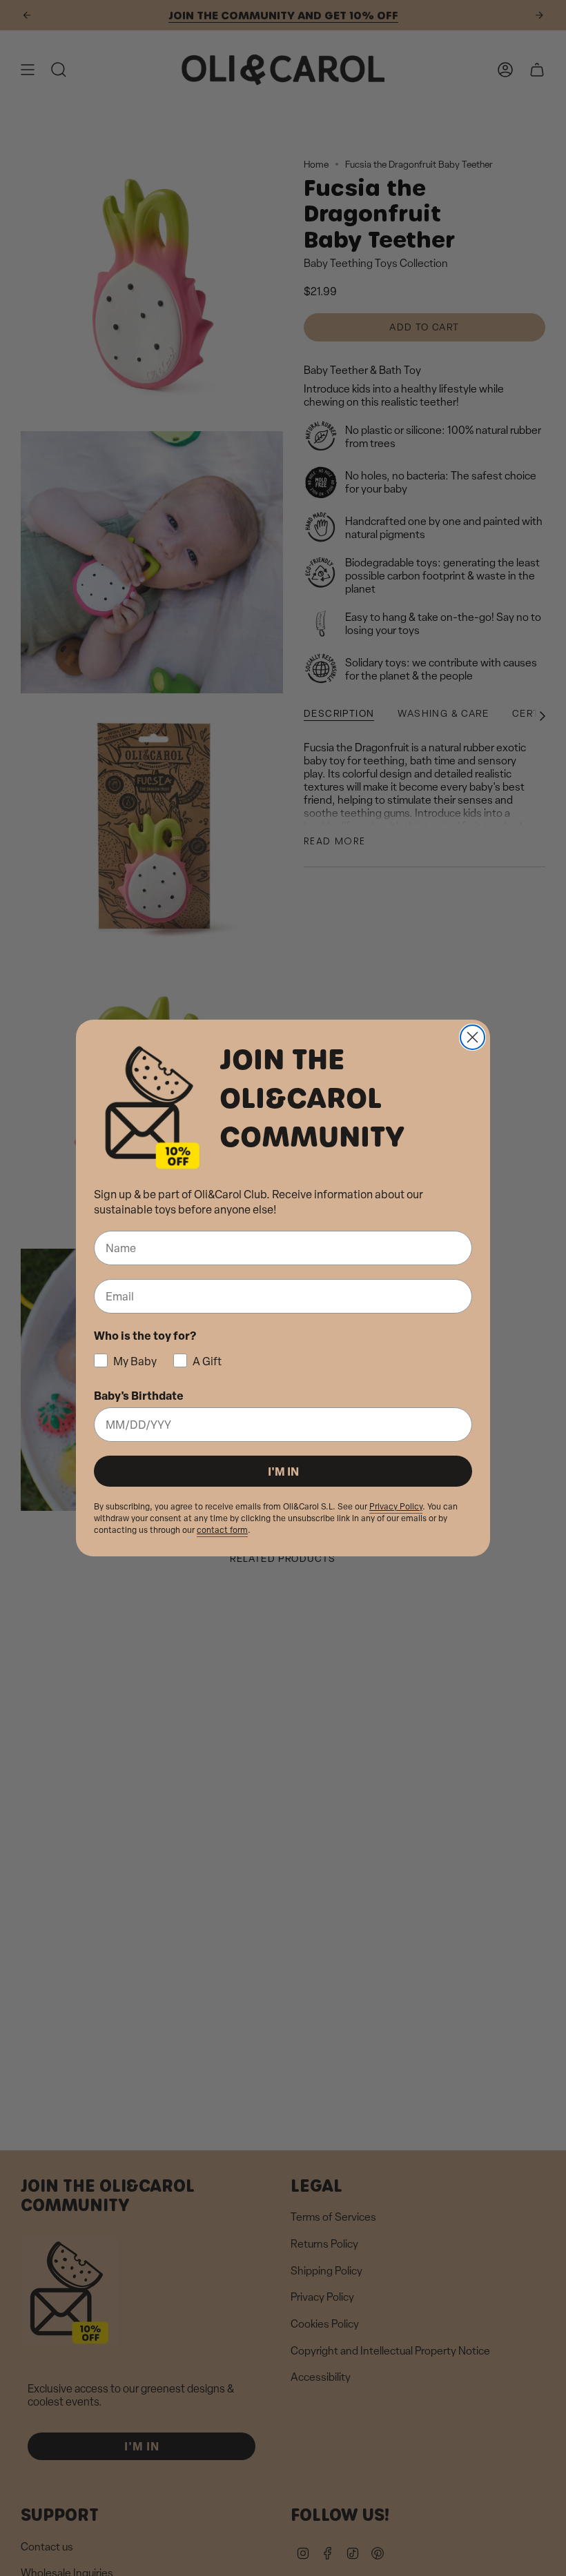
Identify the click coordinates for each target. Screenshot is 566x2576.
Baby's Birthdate (139, 1395)
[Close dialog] (472, 1037)
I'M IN (283, 1471)
